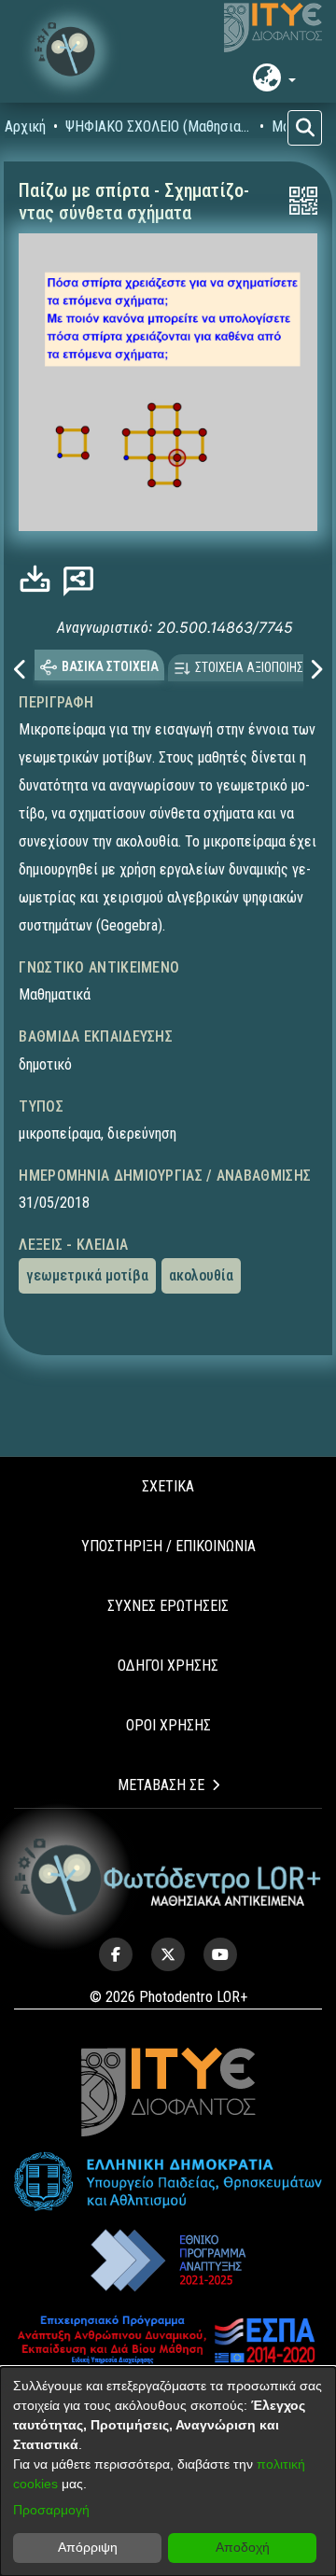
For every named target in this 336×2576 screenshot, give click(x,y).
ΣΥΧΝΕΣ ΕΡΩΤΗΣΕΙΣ (168, 1606)
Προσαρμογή (51, 2510)
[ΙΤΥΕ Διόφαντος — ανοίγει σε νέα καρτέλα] (273, 28)
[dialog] (168, 2471)
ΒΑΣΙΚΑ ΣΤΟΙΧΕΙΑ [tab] (110, 666)
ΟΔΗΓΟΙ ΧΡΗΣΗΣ (168, 1666)
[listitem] (116, 1954)
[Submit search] (305, 128)
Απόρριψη (88, 2547)
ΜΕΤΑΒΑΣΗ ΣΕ (161, 1785)
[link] (40, 579)
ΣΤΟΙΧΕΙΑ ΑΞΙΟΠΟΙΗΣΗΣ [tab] (256, 667)
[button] (70, 51)
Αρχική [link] (25, 126)
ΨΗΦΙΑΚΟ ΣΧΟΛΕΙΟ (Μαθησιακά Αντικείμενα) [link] (159, 126)
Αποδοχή (243, 2547)
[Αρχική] (168, 1877)
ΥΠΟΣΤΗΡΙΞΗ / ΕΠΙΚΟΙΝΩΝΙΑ (168, 1546)
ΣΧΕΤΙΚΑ (168, 1486)
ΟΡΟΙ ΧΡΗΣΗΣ (168, 1725)
